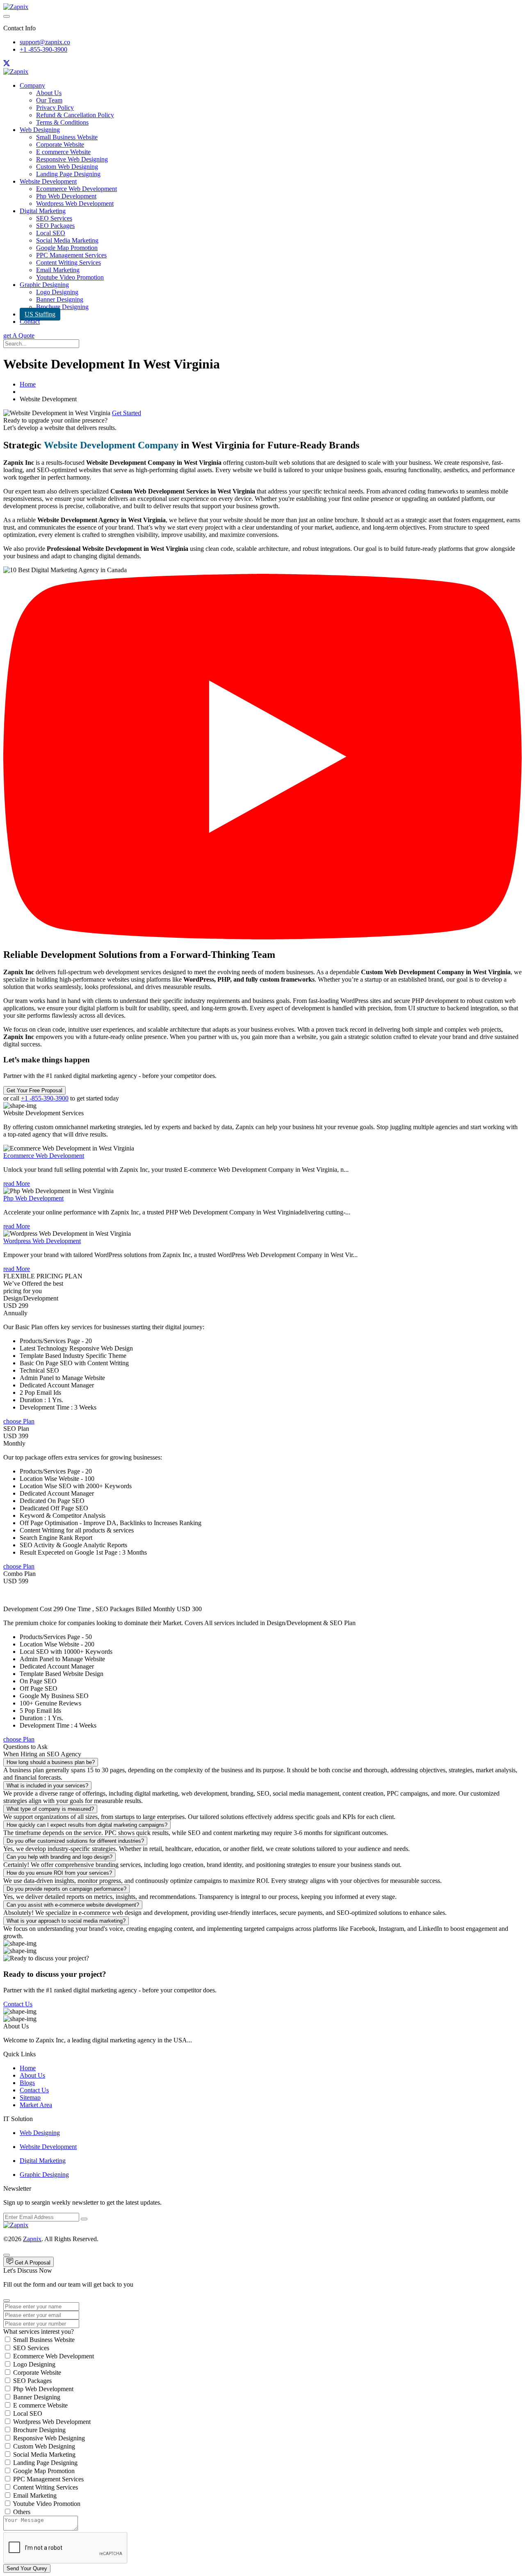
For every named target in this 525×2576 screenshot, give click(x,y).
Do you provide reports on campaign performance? (66, 1889)
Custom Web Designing (67, 167)
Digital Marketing (43, 211)
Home (28, 384)
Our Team (49, 100)
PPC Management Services (71, 255)
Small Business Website (67, 137)
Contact (30, 322)
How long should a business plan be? (51, 1762)
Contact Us (18, 2004)
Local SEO (51, 233)
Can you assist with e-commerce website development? (73, 1905)
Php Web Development (66, 196)
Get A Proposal (32, 2263)
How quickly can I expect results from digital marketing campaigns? (87, 1825)
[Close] (7, 2301)
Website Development (48, 181)
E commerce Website (63, 152)
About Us (49, 93)
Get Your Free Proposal (34, 1090)
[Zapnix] (16, 7)
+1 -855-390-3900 (43, 49)
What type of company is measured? (50, 1809)
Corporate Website (60, 144)
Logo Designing (57, 292)
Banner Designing (60, 299)
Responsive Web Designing (72, 159)
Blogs (27, 2083)
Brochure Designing (62, 307)
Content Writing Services (68, 263)
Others (22, 2512)
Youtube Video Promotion (70, 277)
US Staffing (40, 314)
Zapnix (32, 2239)
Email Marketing (58, 270)
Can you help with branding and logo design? (59, 1857)
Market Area (36, 2105)
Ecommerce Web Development (76, 189)
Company (32, 85)
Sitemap (30, 2097)
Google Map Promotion (67, 248)
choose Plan (19, 1421)
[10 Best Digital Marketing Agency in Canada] (262, 937)
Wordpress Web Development (75, 203)
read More (17, 1183)
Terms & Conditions (62, 122)
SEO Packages (55, 226)
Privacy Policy (55, 108)
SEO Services (54, 218)
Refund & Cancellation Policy (75, 115)
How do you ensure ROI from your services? (59, 1873)
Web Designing (40, 130)
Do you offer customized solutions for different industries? (75, 1841)
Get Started (127, 413)
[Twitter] (7, 64)
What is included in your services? (47, 1786)
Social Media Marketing (67, 240)
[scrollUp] (7, 2255)
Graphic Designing (44, 285)
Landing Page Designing (68, 174)
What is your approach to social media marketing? (66, 1921)
